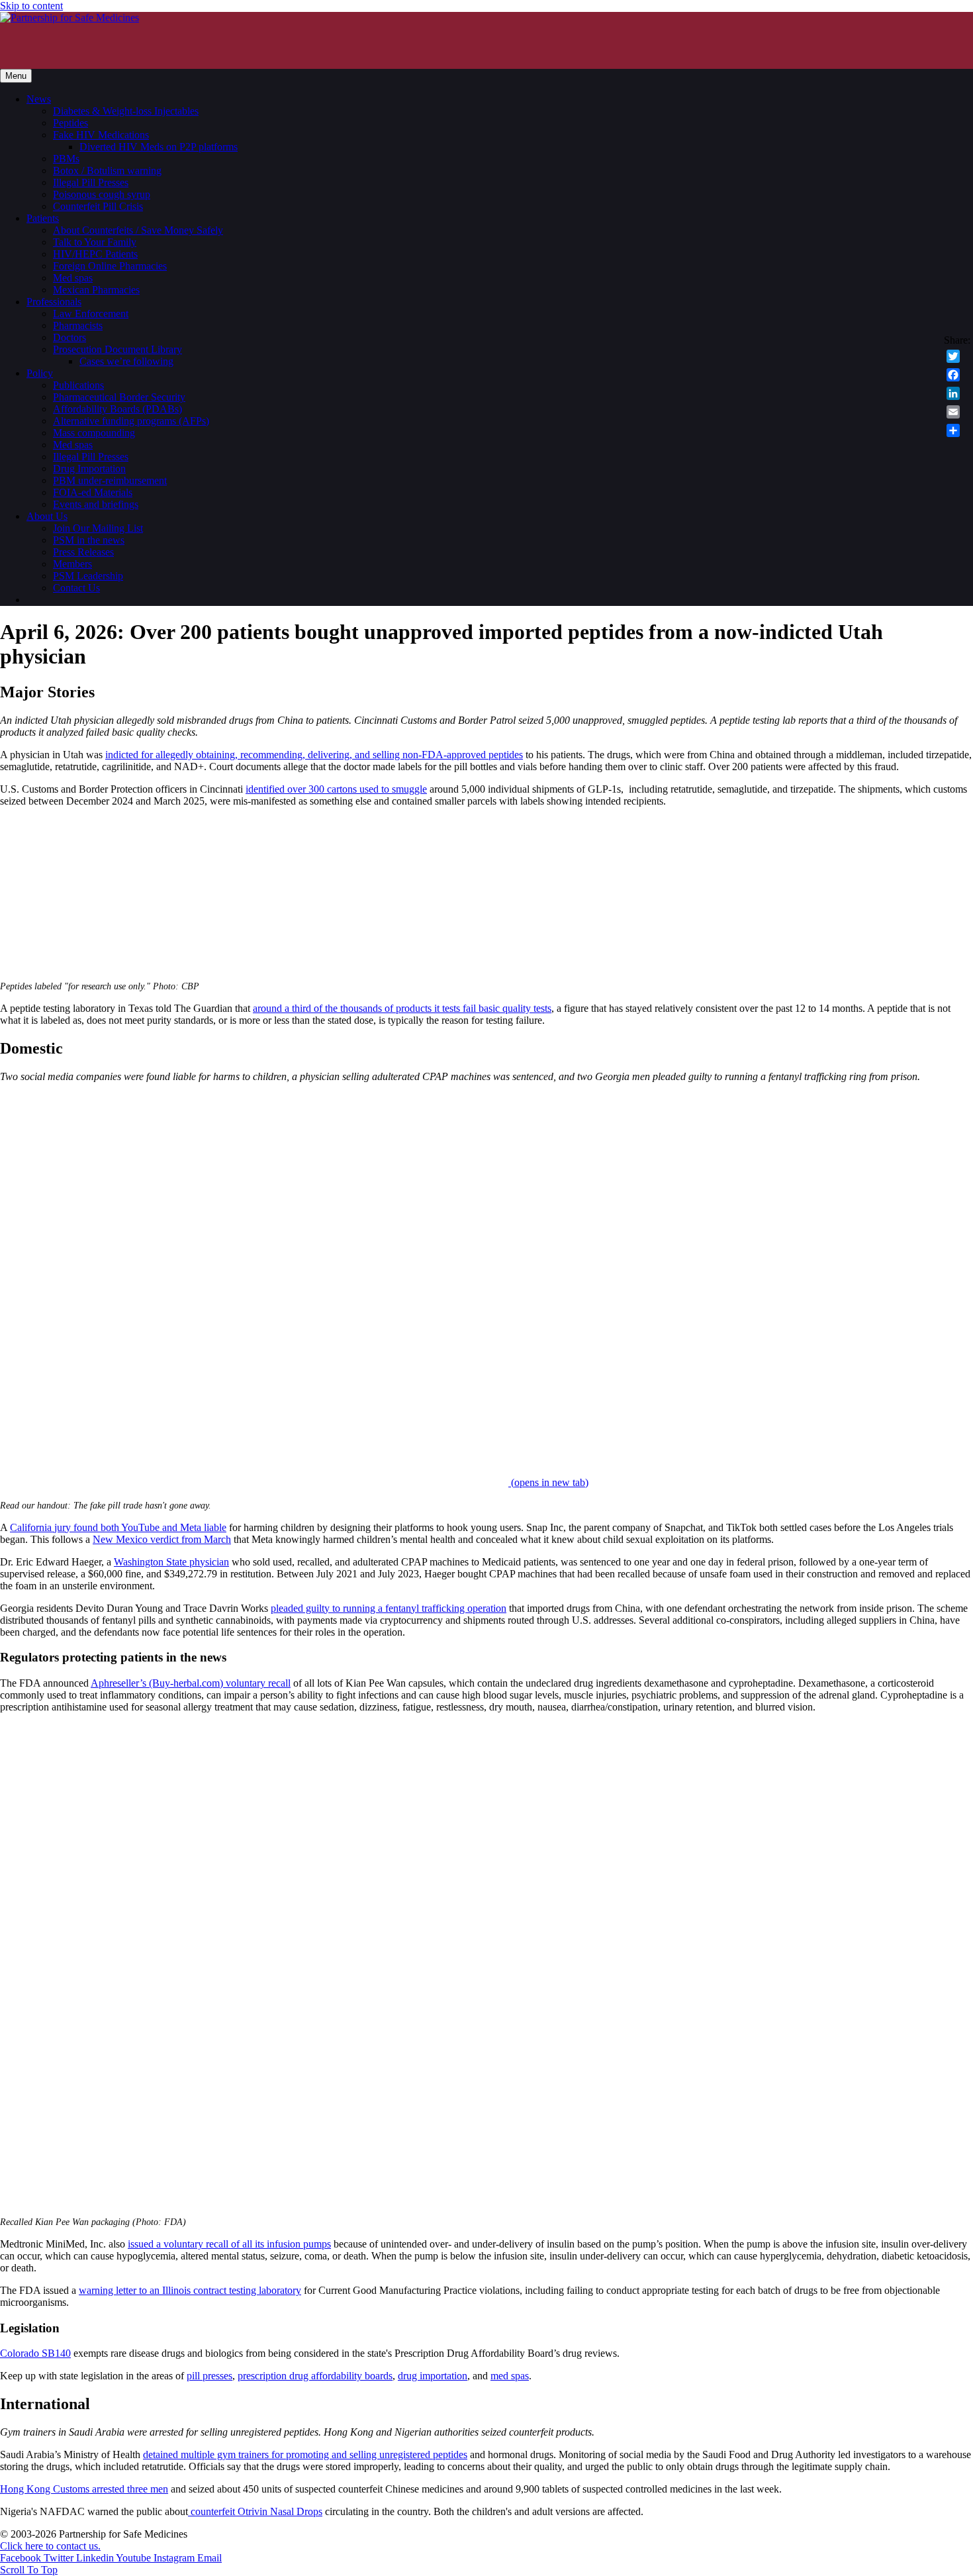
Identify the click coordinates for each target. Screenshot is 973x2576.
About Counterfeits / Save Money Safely (138, 230)
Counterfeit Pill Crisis (98, 206)
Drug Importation (89, 469)
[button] (29, 2570)
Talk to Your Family (95, 242)
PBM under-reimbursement (110, 480)
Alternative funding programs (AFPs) (131, 421)
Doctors (69, 337)
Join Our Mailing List (98, 528)
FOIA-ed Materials (93, 492)
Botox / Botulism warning (107, 171)
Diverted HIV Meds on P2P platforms (159, 147)
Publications (78, 385)
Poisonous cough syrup (102, 194)
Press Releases (83, 552)
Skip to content (31, 6)
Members (72, 564)
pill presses (209, 2376)
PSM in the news (89, 540)
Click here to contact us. (50, 2546)
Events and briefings (96, 504)
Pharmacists (78, 325)
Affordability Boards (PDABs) (117, 409)
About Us (47, 516)
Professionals (54, 302)
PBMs (66, 159)
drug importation (433, 2376)
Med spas (73, 278)
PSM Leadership (88, 576)
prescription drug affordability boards (315, 2376)
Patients (43, 218)
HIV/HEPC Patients (95, 254)
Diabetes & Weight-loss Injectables (126, 111)
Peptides (70, 123)
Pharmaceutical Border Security (119, 397)
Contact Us (76, 588)
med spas (510, 2376)
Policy (40, 373)
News (39, 99)
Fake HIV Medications (101, 135)
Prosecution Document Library (117, 349)
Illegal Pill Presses (91, 182)
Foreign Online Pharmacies (110, 266)
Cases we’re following (126, 361)
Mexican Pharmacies (96, 290)
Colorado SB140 (35, 2353)
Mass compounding (94, 433)
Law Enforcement (91, 314)
